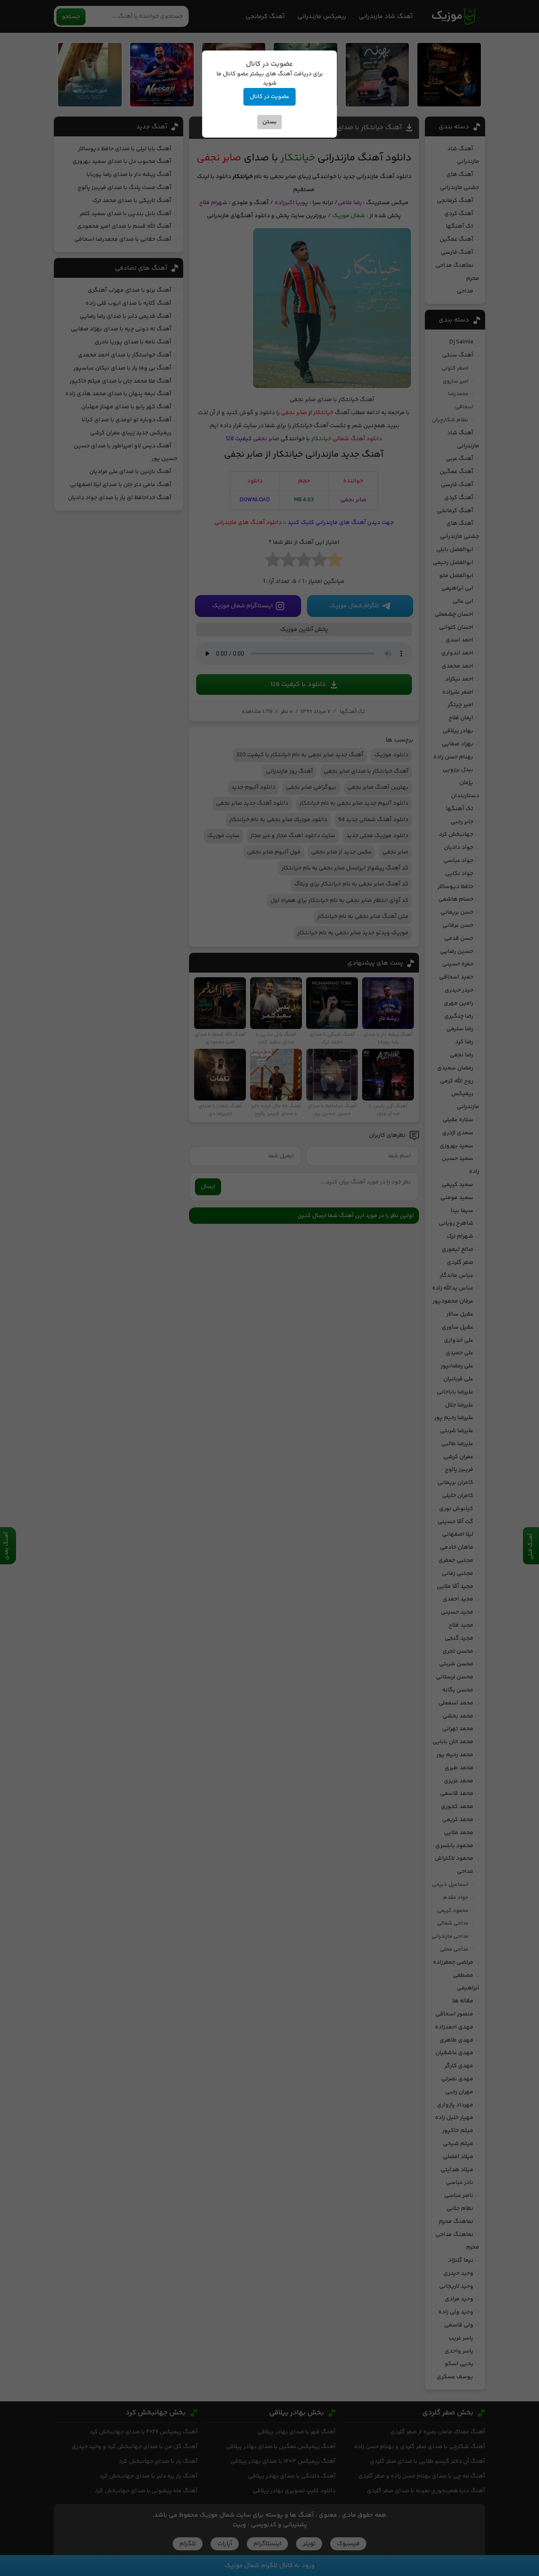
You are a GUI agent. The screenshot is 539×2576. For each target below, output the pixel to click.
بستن (269, 122)
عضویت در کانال (269, 97)
